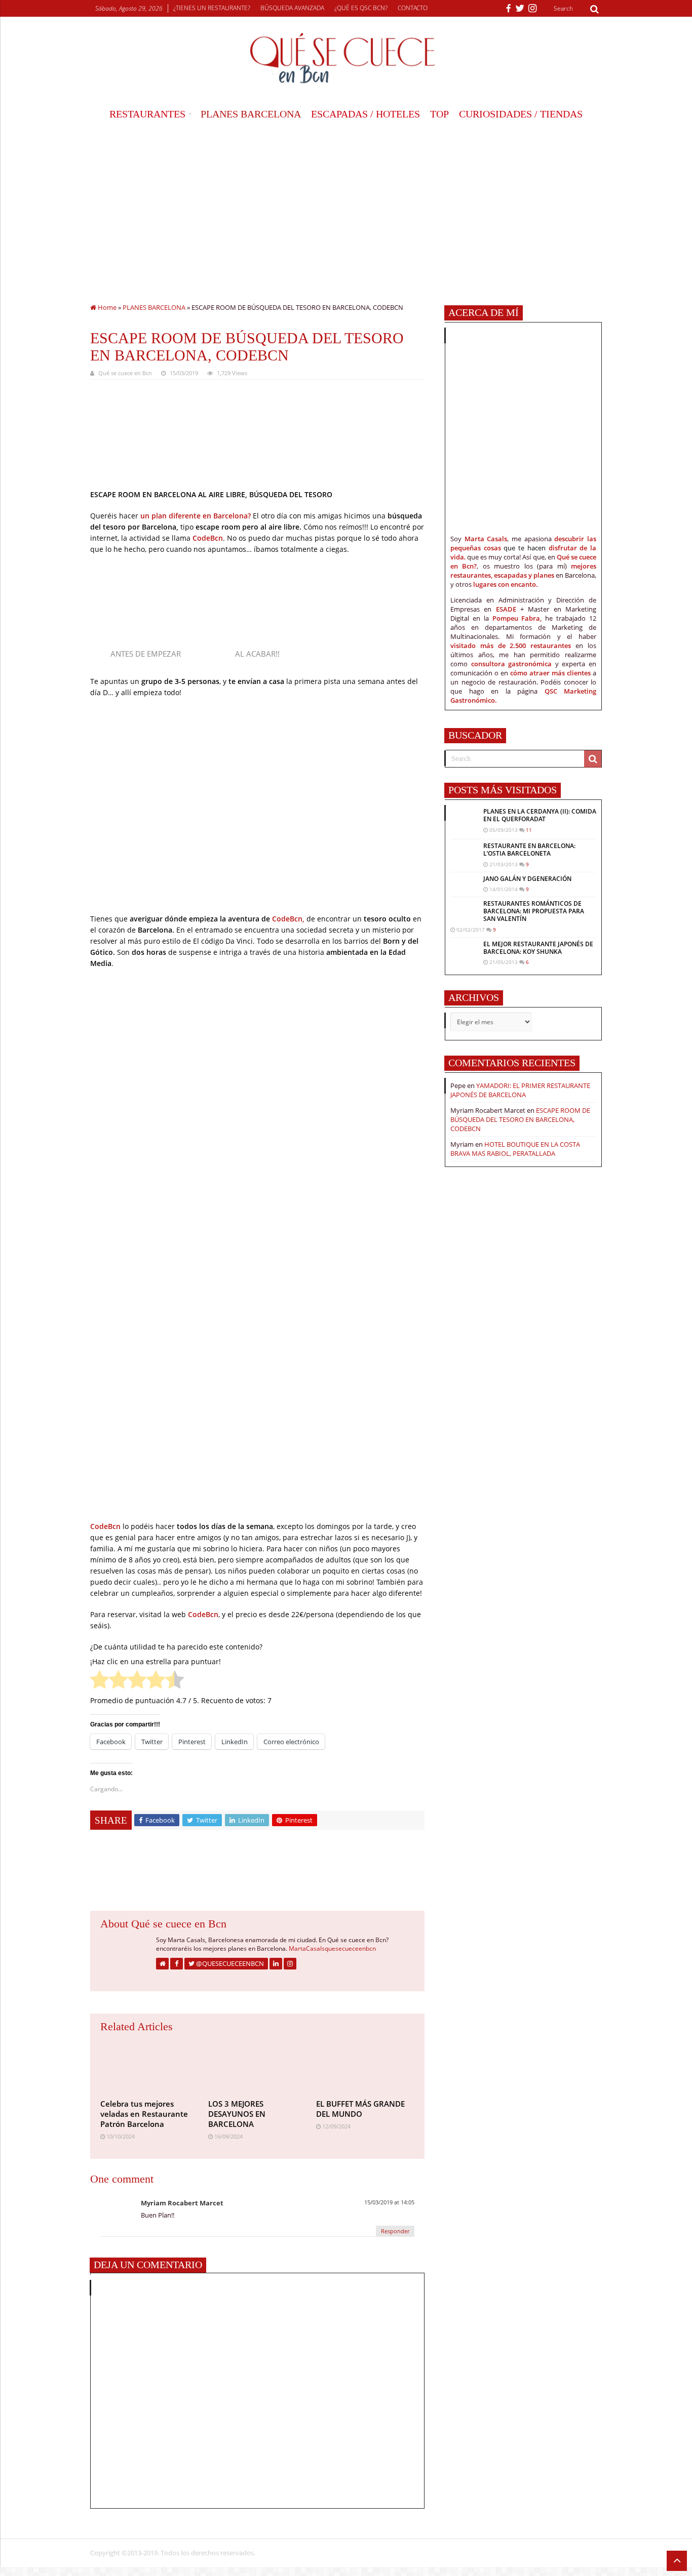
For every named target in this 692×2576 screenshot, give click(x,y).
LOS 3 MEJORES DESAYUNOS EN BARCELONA (237, 2114)
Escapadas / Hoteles (366, 114)
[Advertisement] (346, 202)
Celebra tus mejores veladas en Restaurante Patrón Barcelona (144, 2114)
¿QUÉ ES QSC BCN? (361, 8)
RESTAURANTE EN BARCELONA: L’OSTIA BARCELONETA (529, 850)
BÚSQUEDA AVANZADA (292, 8)
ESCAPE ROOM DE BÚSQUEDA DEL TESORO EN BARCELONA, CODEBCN (520, 1119)
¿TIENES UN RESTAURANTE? (212, 8)
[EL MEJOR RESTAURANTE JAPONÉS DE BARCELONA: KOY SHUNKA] (464, 950)
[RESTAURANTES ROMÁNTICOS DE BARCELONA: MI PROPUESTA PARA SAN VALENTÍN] (464, 910)
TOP (439, 114)
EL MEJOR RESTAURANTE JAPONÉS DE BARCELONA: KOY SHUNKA (538, 948)
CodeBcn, (288, 919)
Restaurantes (147, 114)
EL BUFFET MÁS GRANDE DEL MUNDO (360, 2109)
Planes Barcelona (251, 114)
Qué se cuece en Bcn (125, 373)
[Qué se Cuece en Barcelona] (346, 58)
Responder (395, 2231)
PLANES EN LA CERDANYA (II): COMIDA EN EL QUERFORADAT (540, 815)
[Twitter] (520, 9)
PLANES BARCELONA (154, 307)
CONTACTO (413, 8)
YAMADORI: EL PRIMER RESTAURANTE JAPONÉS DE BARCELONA (520, 1090)
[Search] (594, 9)
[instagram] (532, 9)
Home (106, 307)
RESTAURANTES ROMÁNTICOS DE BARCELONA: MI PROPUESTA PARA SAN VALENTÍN (534, 911)
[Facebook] (509, 9)
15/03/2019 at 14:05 (389, 2202)
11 (529, 830)
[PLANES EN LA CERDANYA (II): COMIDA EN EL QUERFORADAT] (464, 822)
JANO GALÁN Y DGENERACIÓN (527, 879)
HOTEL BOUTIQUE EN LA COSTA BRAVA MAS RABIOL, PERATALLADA (515, 1149)
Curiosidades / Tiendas (521, 114)
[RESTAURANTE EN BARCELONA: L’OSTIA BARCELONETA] (464, 852)
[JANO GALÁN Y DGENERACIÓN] (464, 881)
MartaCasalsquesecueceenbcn (332, 1948)
